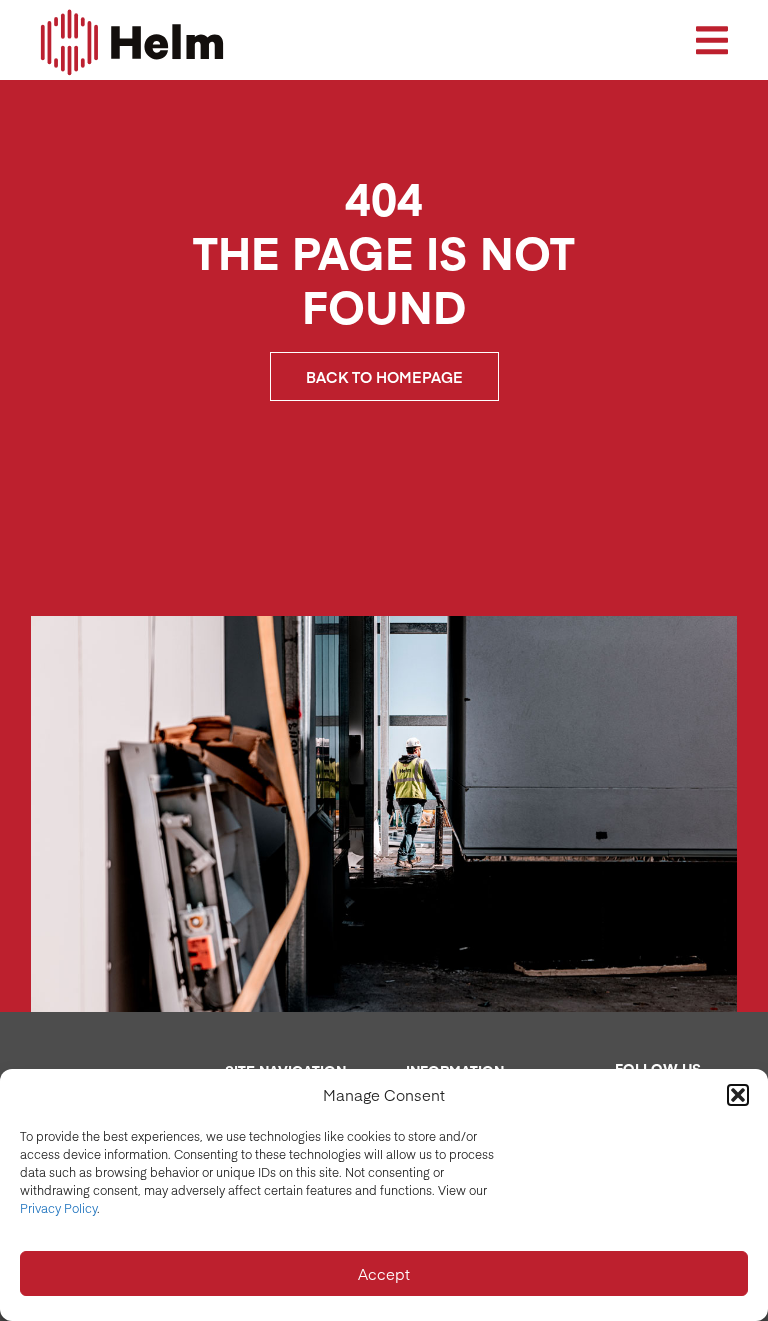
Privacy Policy (58, 1208)
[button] (738, 1095)
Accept (384, 1273)
